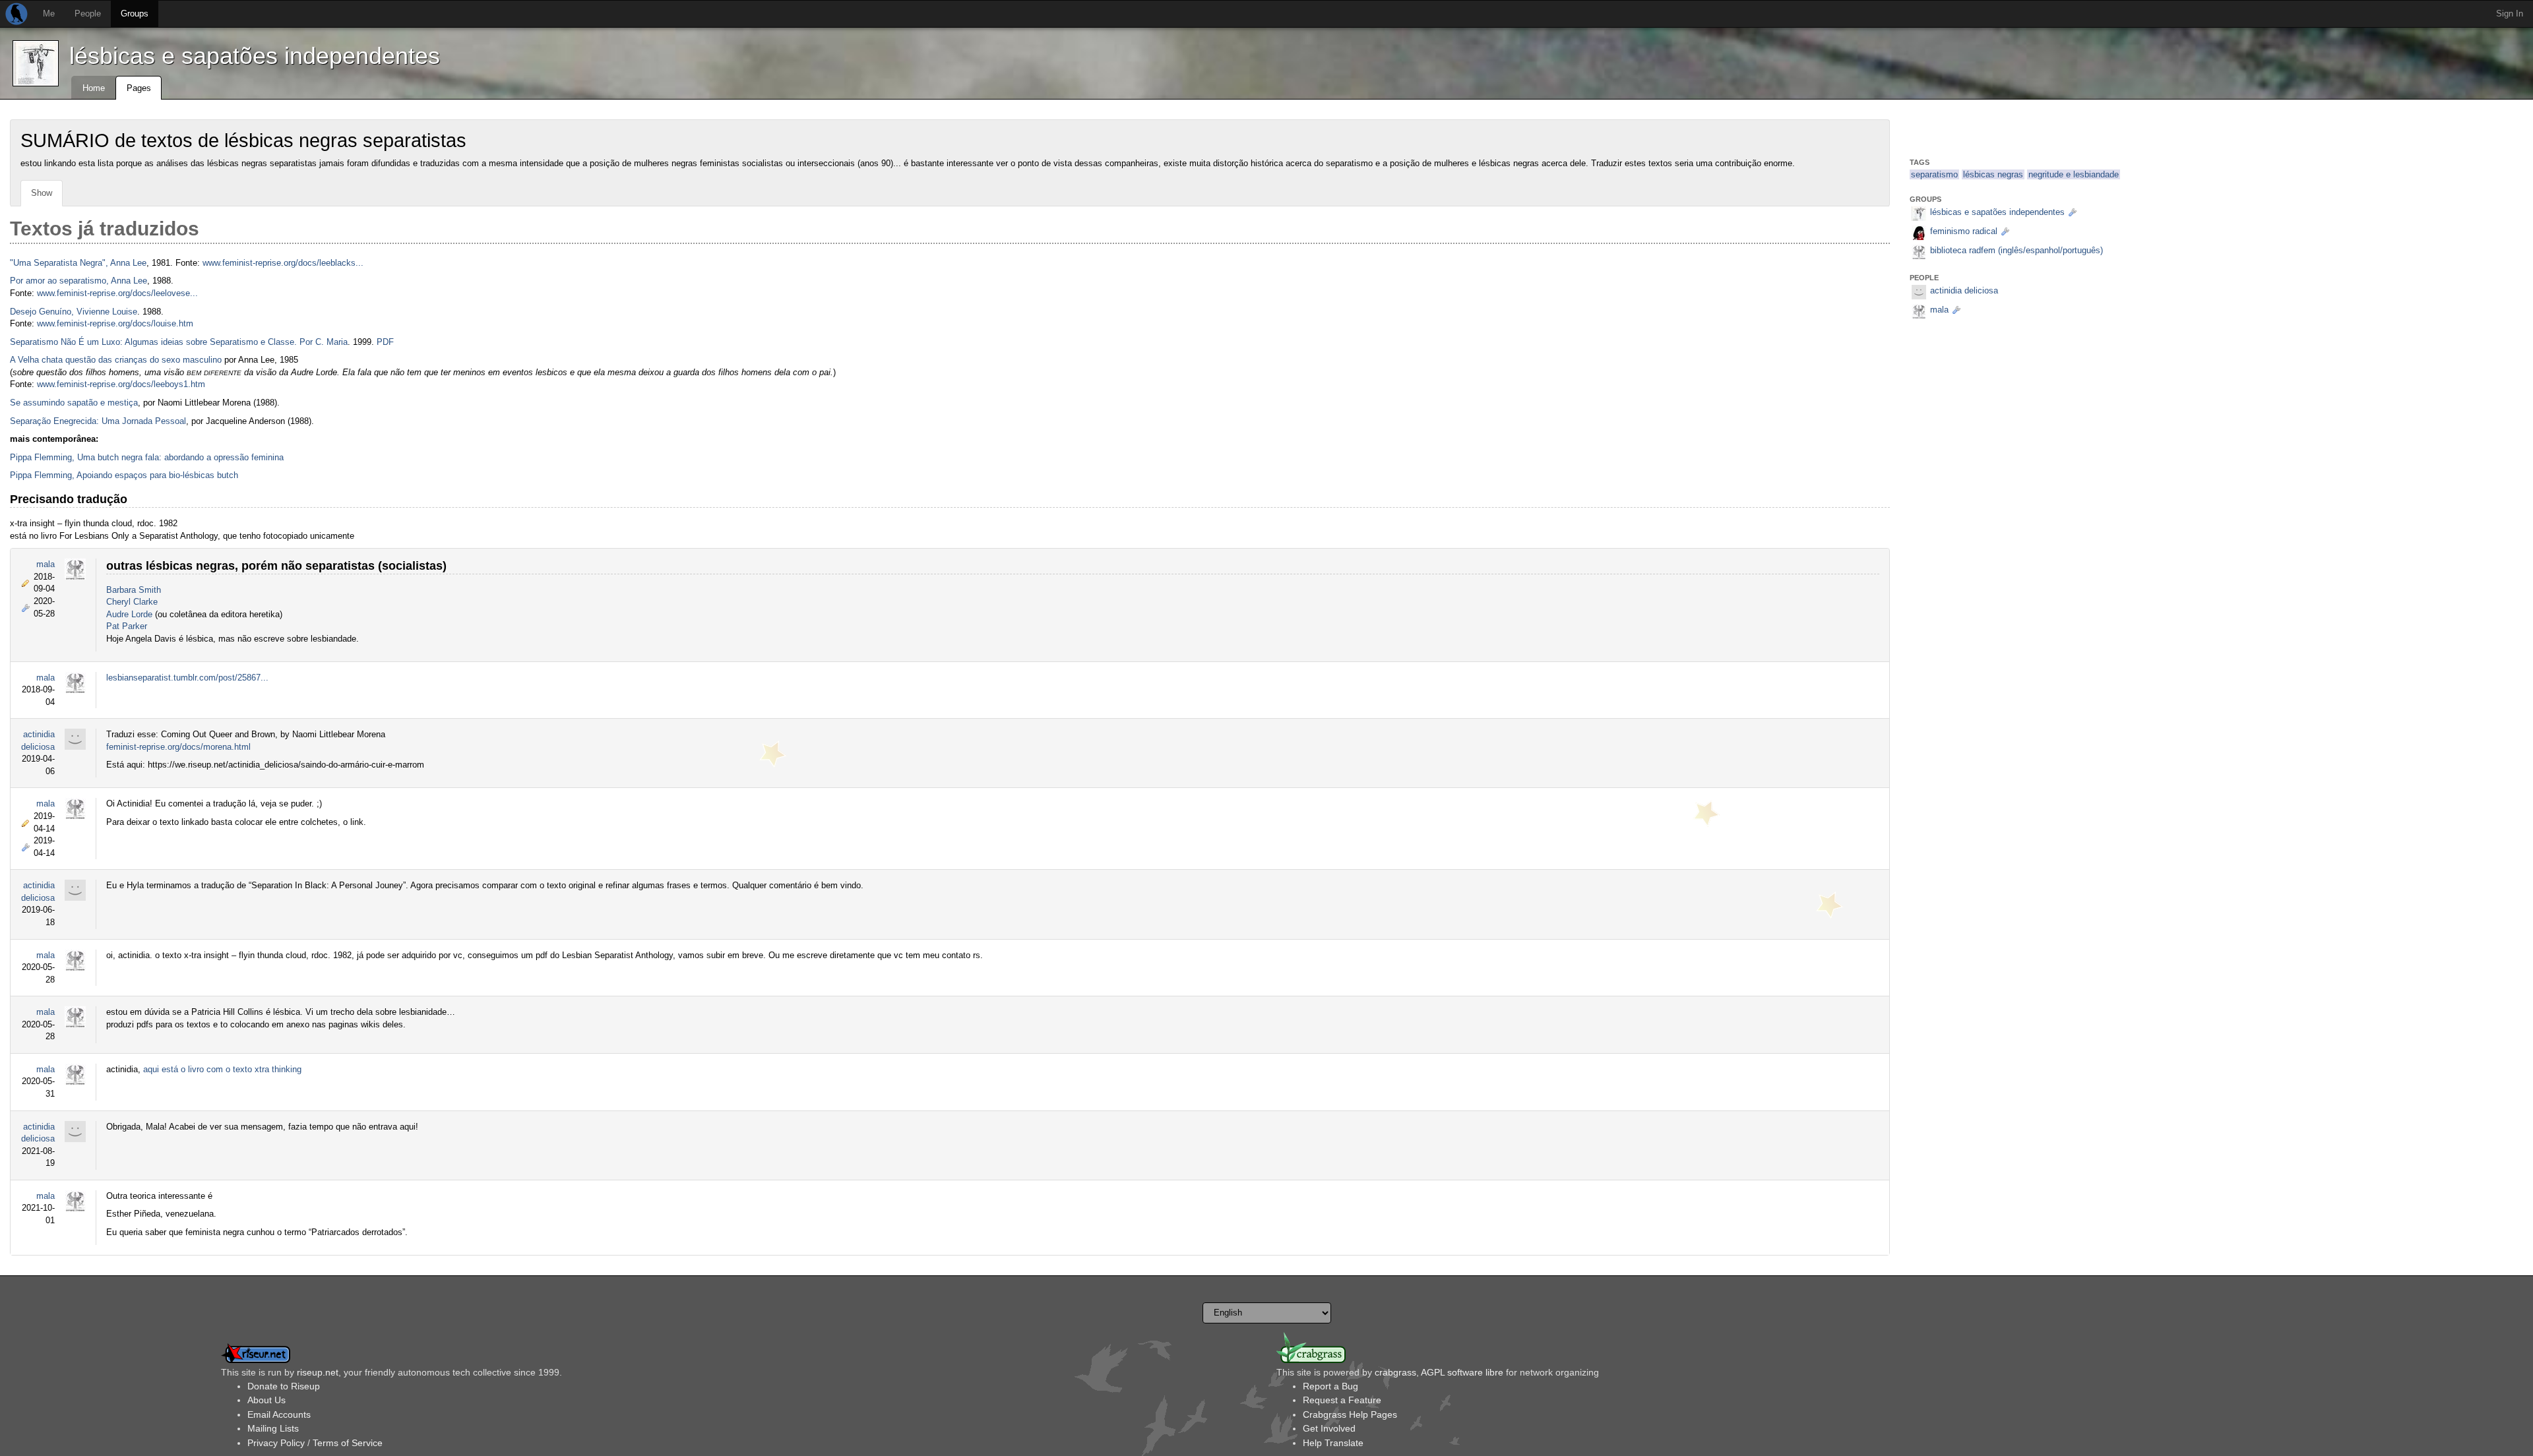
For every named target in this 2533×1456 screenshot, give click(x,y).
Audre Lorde (129, 614)
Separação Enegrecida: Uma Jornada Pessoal (98, 421)
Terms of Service (348, 1443)
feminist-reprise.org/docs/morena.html (178, 747)
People (88, 14)
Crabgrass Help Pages (1350, 1414)
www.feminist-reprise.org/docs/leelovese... (117, 293)
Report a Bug (1330, 1386)
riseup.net (318, 1372)
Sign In (2510, 14)
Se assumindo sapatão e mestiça (74, 403)
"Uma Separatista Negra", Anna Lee (78, 263)
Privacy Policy (276, 1443)
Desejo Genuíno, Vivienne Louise (74, 312)
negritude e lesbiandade (2074, 174)
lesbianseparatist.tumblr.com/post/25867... (187, 678)
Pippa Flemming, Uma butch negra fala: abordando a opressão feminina (147, 457)
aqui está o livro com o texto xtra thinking (222, 1069)
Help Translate (1333, 1443)
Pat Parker (127, 626)
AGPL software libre (1462, 1372)
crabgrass (1395, 1372)
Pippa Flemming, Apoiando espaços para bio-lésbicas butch (124, 475)
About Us (266, 1400)
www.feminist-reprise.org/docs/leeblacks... (283, 263)
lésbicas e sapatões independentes (255, 56)
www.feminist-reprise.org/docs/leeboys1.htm (121, 384)
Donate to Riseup (284, 1386)
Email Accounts (279, 1414)
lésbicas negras (1993, 174)
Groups (135, 14)
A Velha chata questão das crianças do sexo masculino (116, 360)
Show (42, 193)
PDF (385, 342)
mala (46, 564)
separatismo (1934, 174)
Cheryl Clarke (132, 602)
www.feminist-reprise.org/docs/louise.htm (115, 323)
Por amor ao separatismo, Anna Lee (78, 281)
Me (49, 14)
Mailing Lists (273, 1428)
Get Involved (1329, 1428)
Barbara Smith (134, 590)
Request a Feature (1342, 1400)
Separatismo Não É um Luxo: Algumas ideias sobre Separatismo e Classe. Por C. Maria (179, 342)
